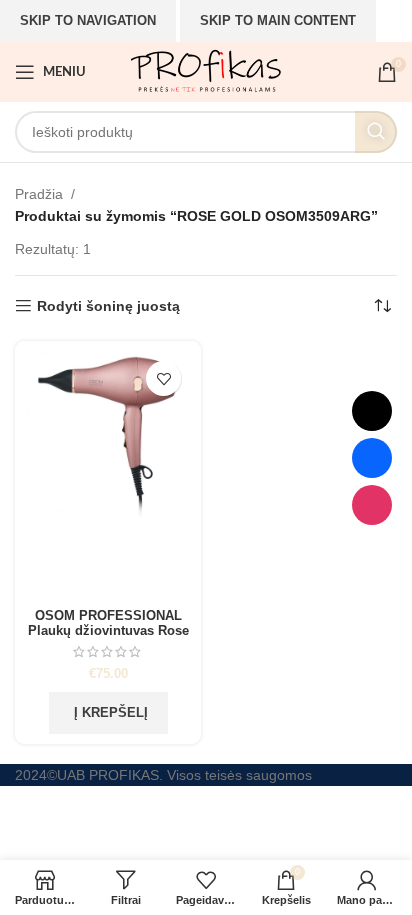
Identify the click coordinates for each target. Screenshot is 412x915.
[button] (108, 713)
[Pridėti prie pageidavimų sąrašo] (163, 378)
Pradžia (39, 194)
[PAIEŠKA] (376, 132)
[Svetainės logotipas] (205, 71)
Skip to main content (278, 20)
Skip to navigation (88, 20)
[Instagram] (372, 505)
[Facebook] (372, 458)
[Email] (372, 411)
